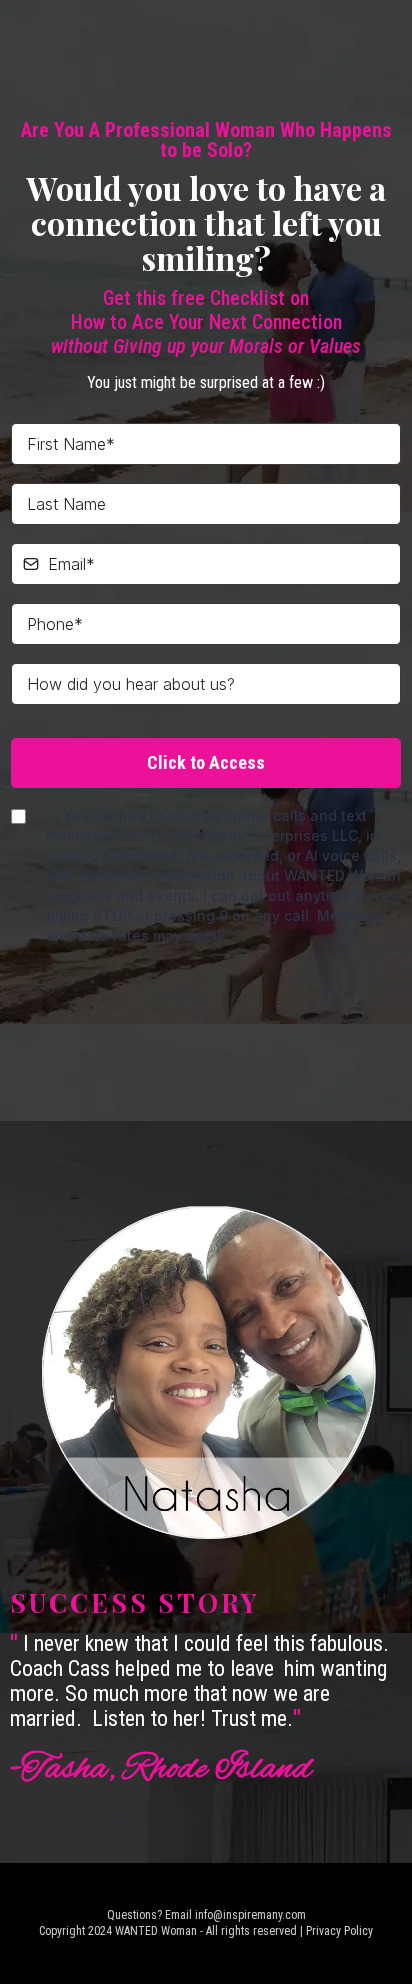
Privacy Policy (339, 1931)
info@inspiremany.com (250, 1915)
